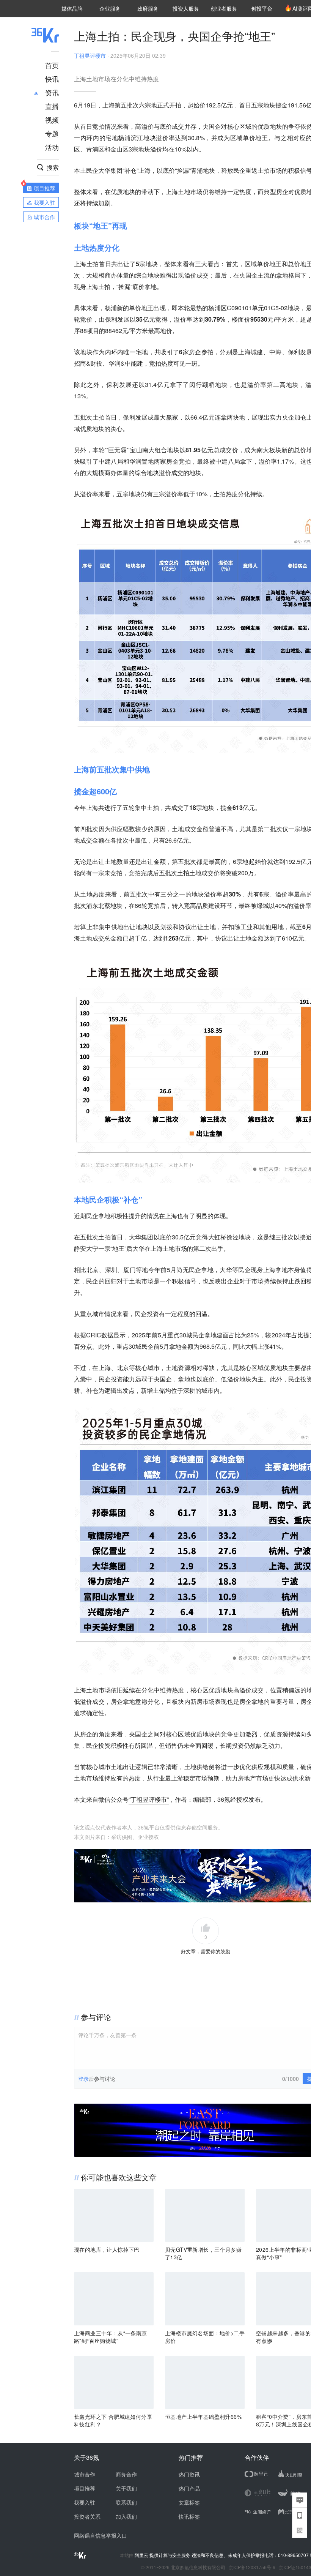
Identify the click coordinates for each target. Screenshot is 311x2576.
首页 (52, 65)
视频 (52, 120)
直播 (52, 106)
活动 (52, 147)
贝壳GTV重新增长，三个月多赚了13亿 (203, 2253)
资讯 (52, 92)
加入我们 (126, 2516)
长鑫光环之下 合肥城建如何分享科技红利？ (113, 2420)
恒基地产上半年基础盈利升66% (203, 2417)
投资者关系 (87, 2516)
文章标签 (189, 2502)
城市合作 (85, 2474)
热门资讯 (189, 2474)
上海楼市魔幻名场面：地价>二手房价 (205, 2337)
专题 (52, 133)
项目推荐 (85, 2488)
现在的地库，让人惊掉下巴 (107, 2249)
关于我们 (126, 2488)
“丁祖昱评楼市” (149, 1799)
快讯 (52, 79)
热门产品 (189, 2488)
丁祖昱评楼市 (90, 55)
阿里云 (142, 2555)
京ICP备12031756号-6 (252, 2567)
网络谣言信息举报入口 (101, 2535)
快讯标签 (189, 2516)
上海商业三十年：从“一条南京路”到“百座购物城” (111, 2337)
